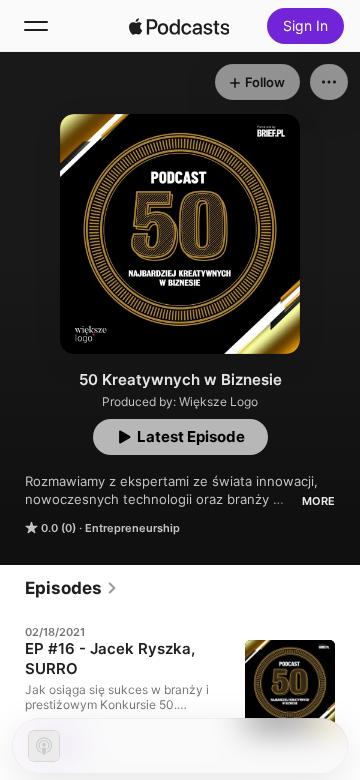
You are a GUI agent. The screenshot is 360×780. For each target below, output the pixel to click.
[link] (71, 588)
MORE (318, 501)
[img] (179, 26)
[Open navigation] (36, 26)
